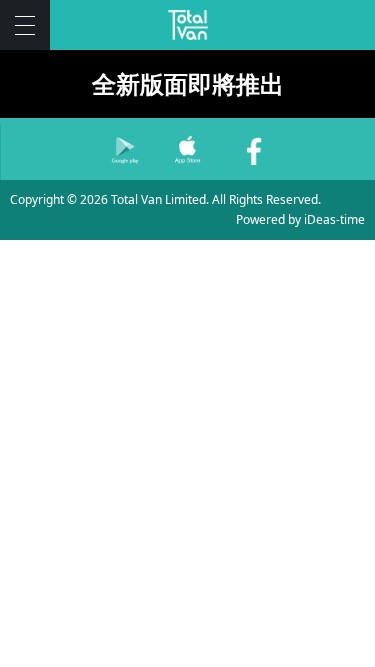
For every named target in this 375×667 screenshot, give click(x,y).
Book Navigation (25, 25)
